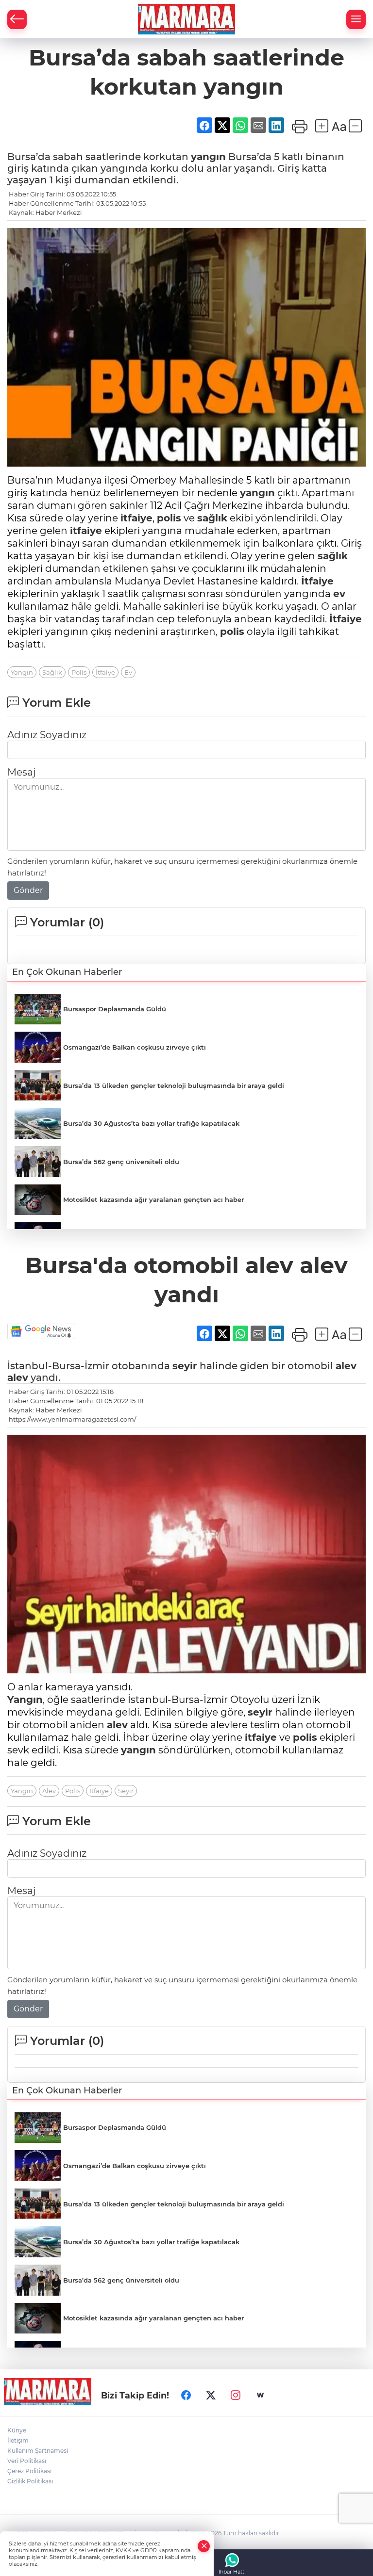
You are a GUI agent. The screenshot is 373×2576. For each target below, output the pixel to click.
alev (346, 1366)
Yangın (22, 672)
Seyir (126, 1791)
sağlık (212, 518)
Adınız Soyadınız (47, 735)
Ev (128, 672)
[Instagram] (236, 2396)
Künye (17, 2430)
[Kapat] (204, 2546)
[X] (211, 2396)
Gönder (28, 890)
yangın (208, 157)
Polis (79, 672)
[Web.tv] (260, 2396)
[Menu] (356, 19)
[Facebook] (186, 2396)
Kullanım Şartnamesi (38, 2451)
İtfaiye (317, 581)
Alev (49, 1791)
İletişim (18, 2440)
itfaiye (136, 518)
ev (339, 594)
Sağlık (52, 672)
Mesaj (21, 772)
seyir (185, 1366)
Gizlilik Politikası (30, 2481)
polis (169, 518)
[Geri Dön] (17, 19)
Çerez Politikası (29, 2471)
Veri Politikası (27, 2461)
